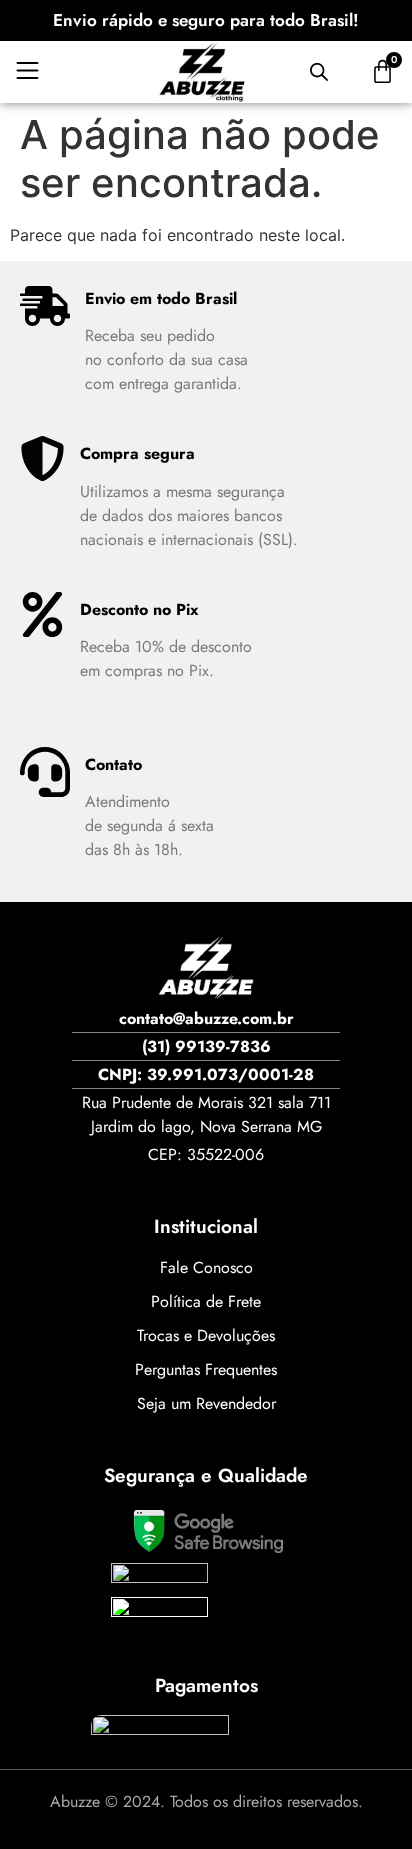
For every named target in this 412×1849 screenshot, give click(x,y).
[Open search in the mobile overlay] (319, 71)
